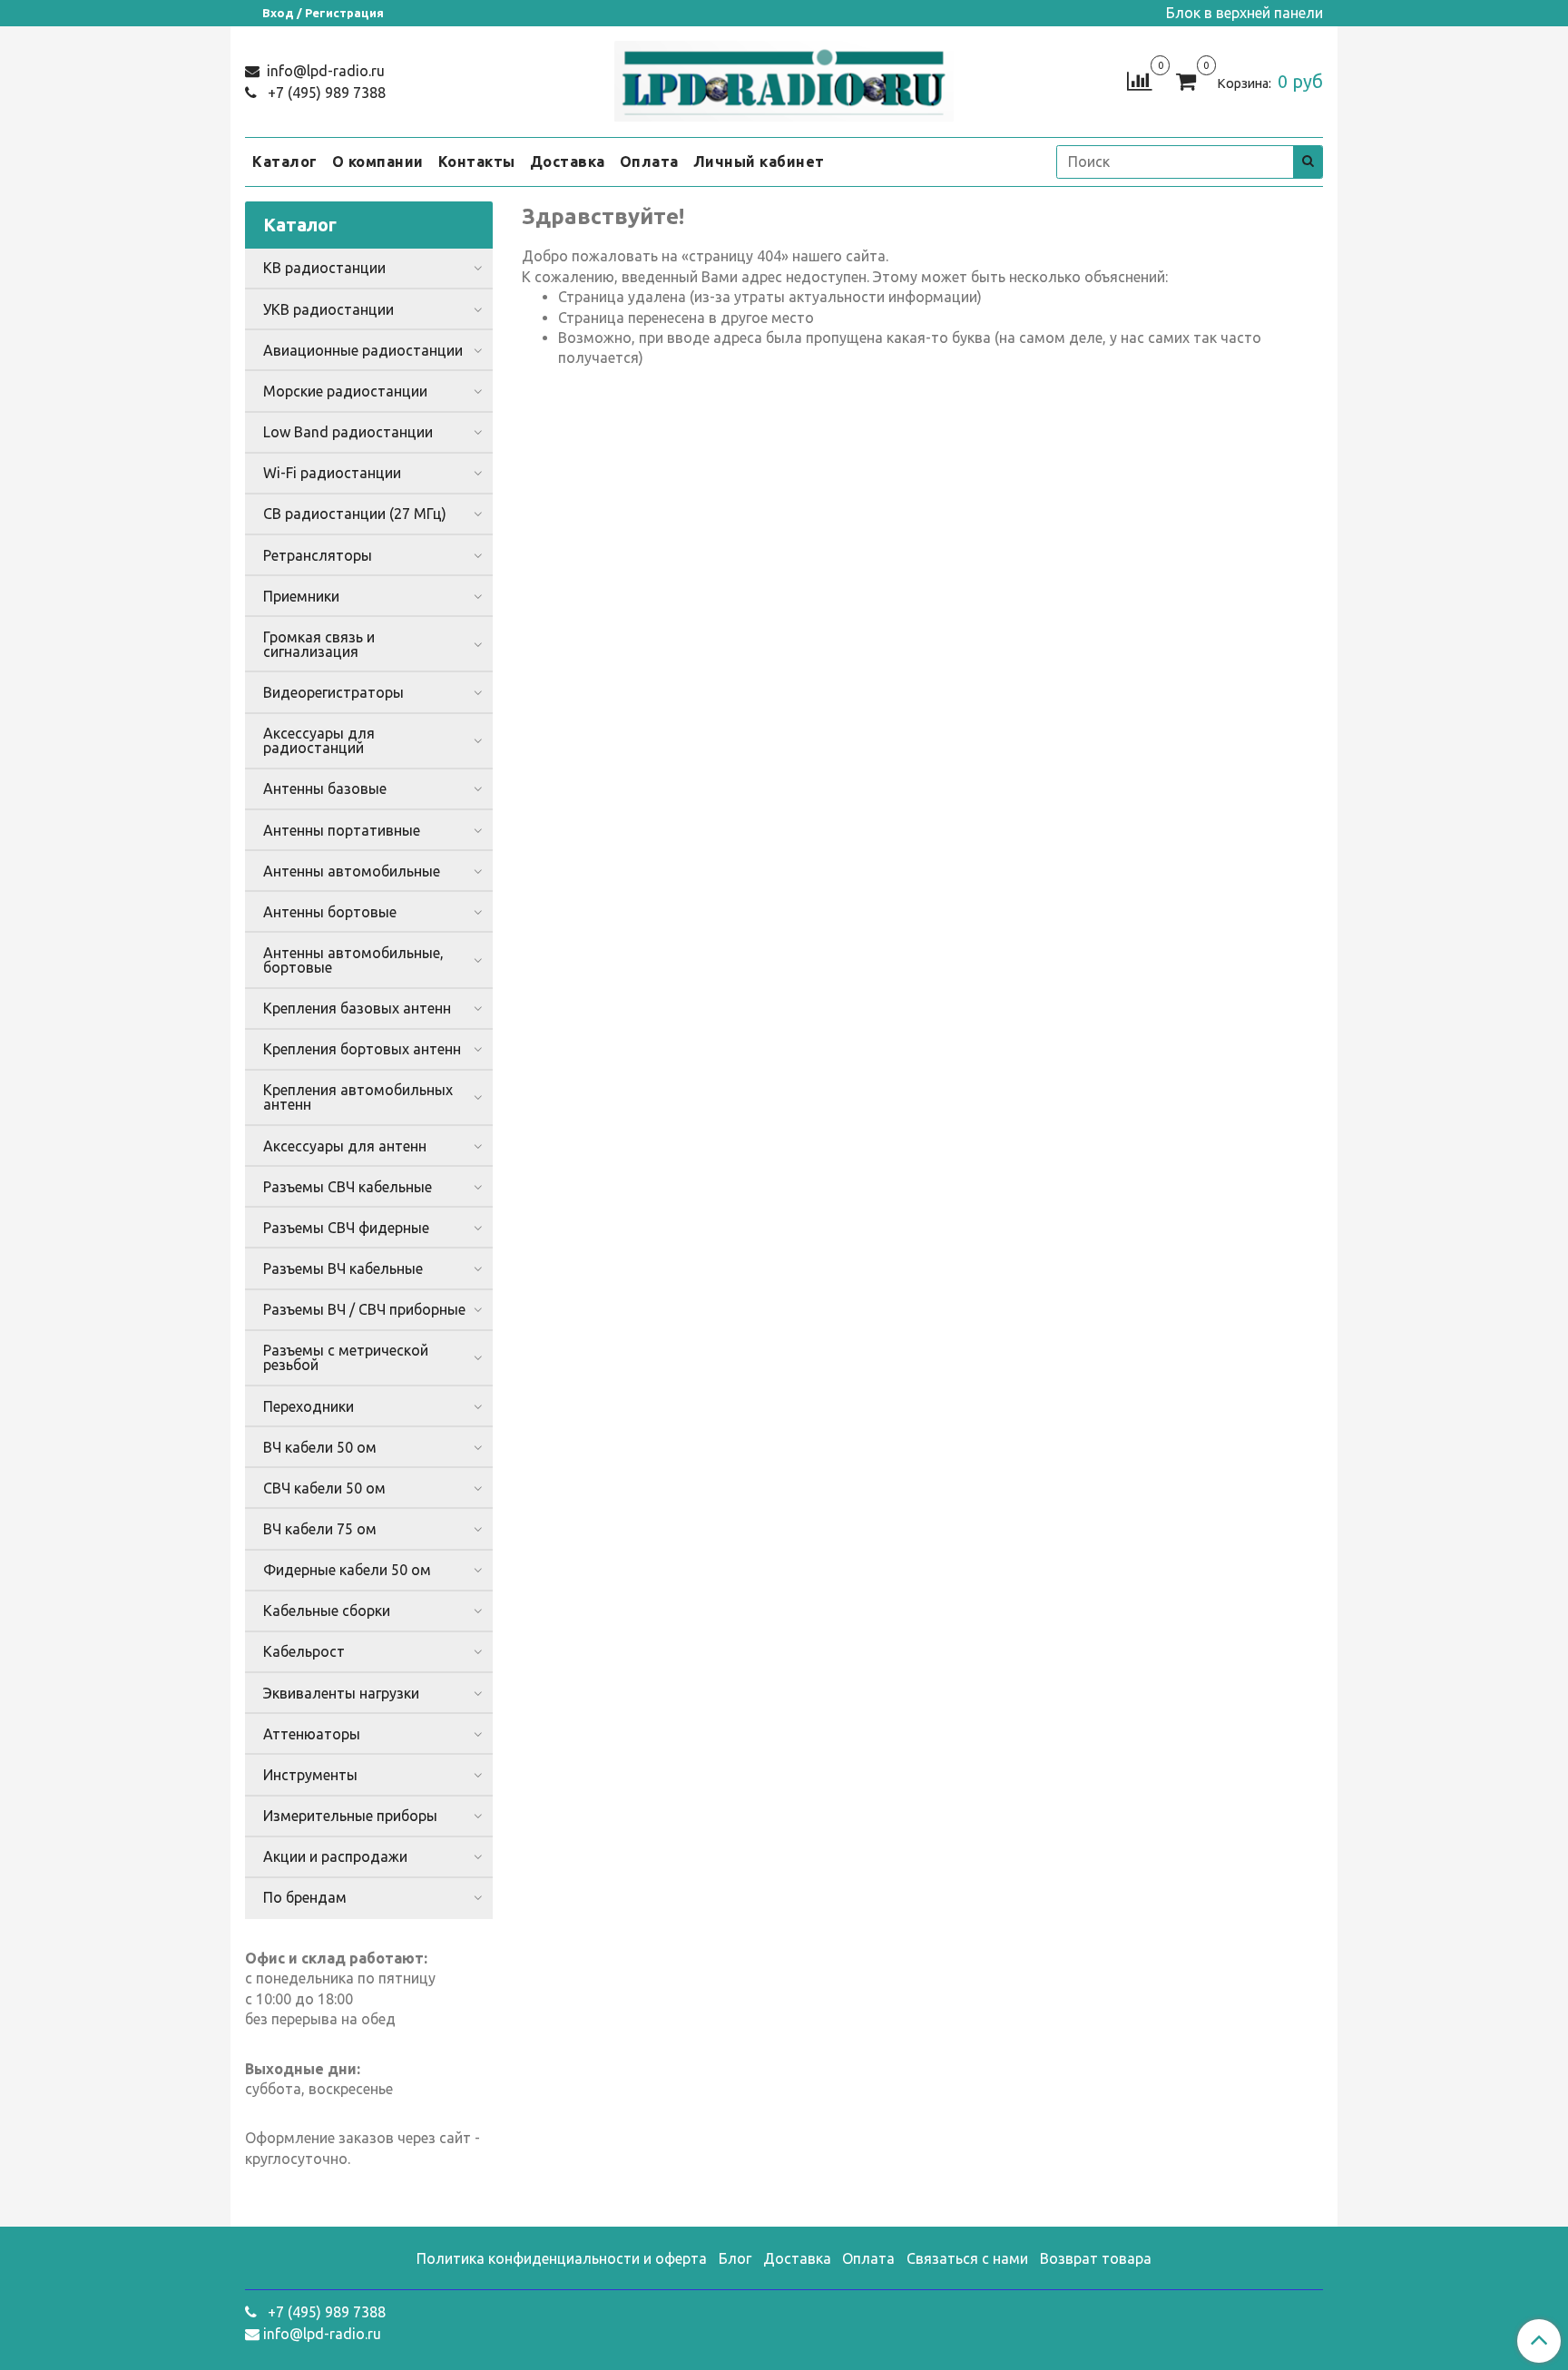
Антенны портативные (342, 830)
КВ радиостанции (324, 268)
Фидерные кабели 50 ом (347, 1570)
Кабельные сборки (327, 1611)
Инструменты (310, 1775)
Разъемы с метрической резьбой (346, 1357)
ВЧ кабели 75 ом (320, 1529)
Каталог (285, 162)
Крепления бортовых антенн (362, 1049)
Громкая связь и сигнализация (319, 644)
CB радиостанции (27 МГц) (355, 514)
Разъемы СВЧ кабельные (348, 1187)
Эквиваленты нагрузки (341, 1693)
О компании (378, 162)
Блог (735, 2258)
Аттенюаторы (312, 1734)
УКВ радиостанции (328, 309)
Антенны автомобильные (352, 871)
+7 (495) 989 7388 (325, 93)
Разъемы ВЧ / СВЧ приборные (364, 1309)
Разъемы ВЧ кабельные (343, 1268)
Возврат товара (1096, 2258)
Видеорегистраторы (333, 692)
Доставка (568, 162)
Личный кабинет (759, 162)
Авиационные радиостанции (363, 350)
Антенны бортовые (330, 912)
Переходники (309, 1406)
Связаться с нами (967, 2258)
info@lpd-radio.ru (324, 71)
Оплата (649, 162)
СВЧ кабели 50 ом (324, 1488)
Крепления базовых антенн (357, 1008)
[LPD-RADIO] (784, 78)
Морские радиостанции (345, 391)
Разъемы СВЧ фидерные (346, 1228)
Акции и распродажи (335, 1856)
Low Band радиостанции (348, 432)
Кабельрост (304, 1651)
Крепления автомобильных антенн (358, 1097)
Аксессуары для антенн (345, 1146)
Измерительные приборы (350, 1816)
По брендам (305, 1897)
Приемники (301, 596)
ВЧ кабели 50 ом (320, 1447)
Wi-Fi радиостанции (332, 473)
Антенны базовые (325, 788)
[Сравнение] (1139, 80)
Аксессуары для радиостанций (319, 740)
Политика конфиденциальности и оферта (562, 2258)
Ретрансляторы (318, 555)
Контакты (477, 162)
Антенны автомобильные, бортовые (353, 960)
